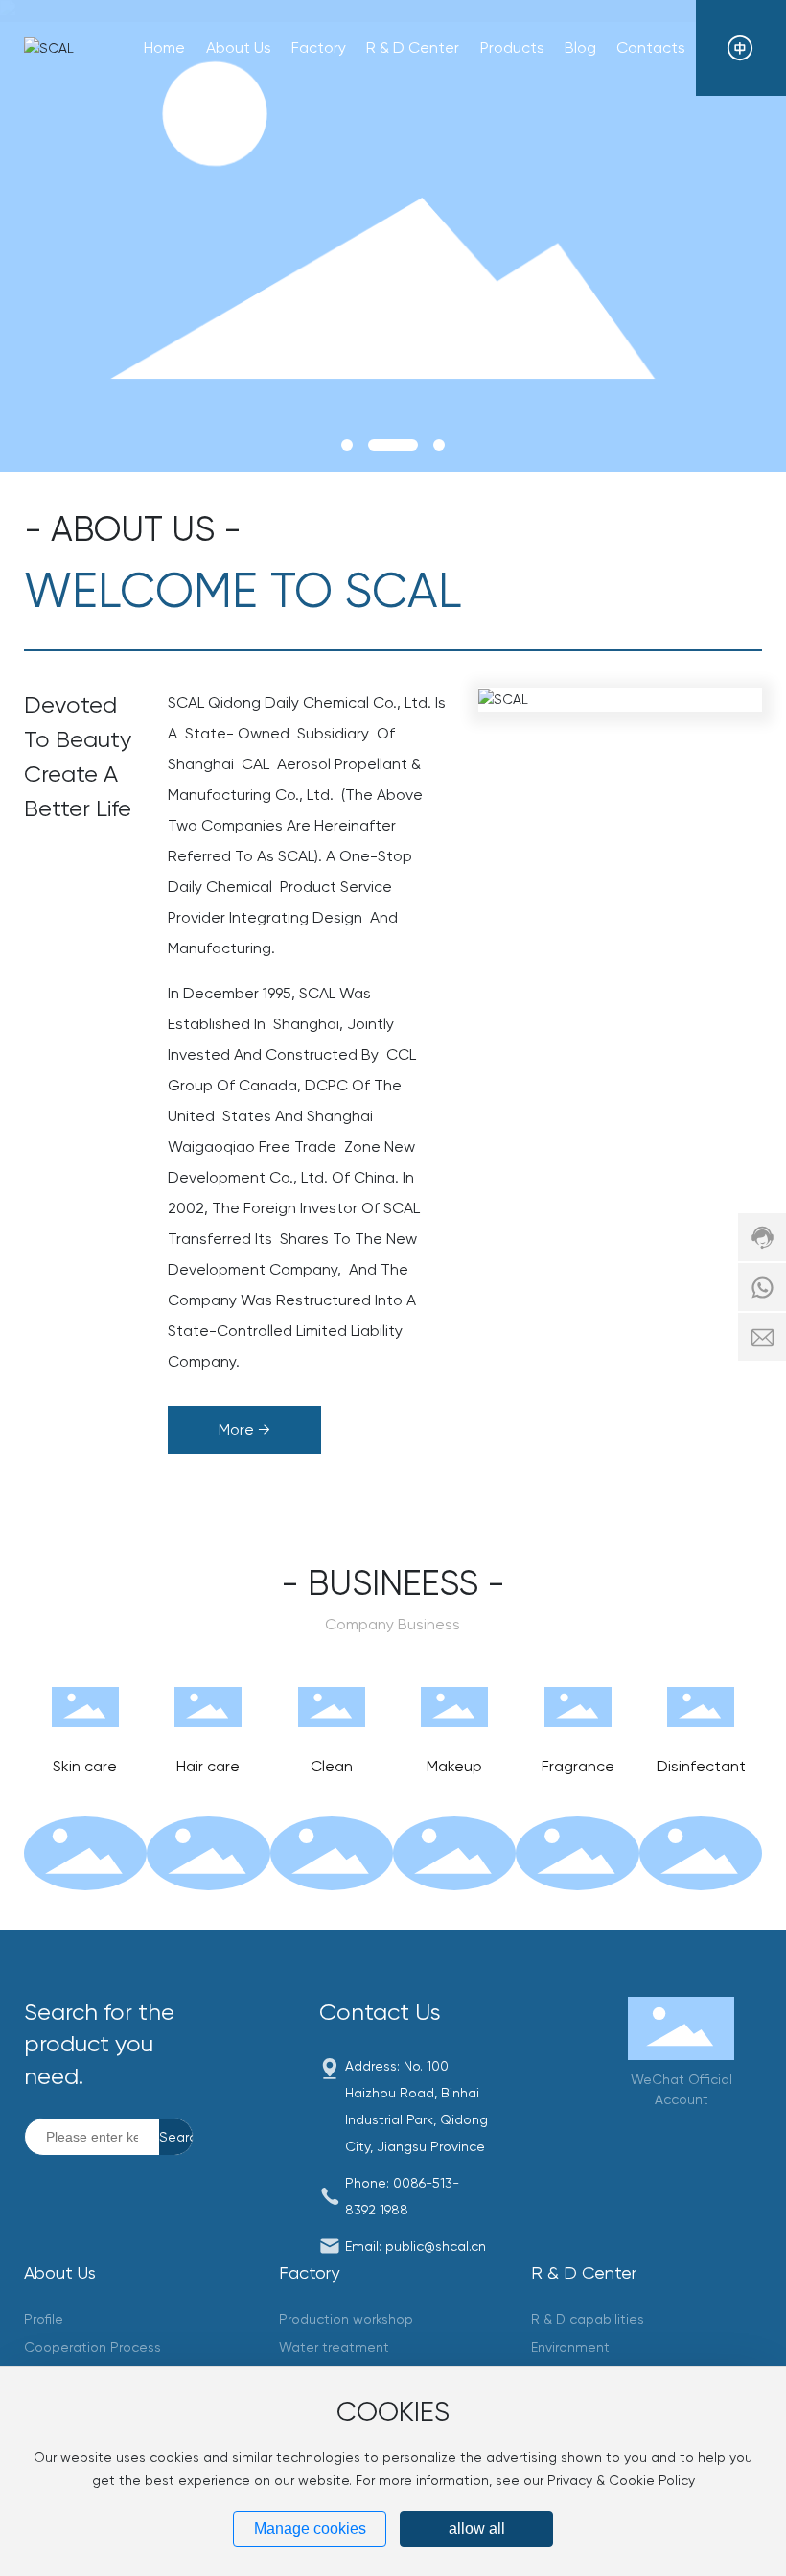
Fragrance (578, 1766)
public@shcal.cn (436, 2246)
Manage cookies (310, 2529)
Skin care (85, 1766)
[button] (347, 445)
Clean (332, 1766)
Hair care (208, 1766)
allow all (477, 2529)
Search (176, 2137)
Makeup (454, 1766)
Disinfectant (701, 1766)
